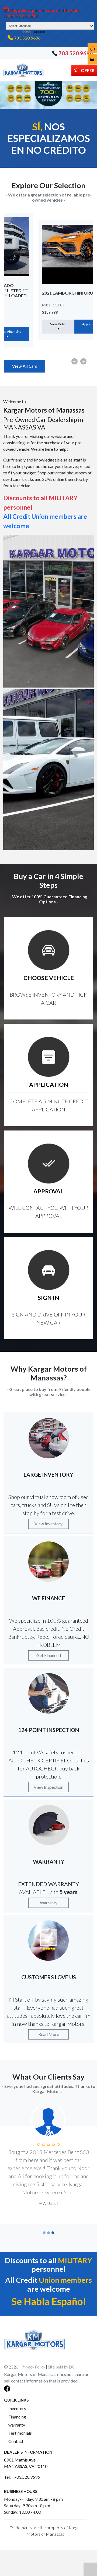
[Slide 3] (53, 2233)
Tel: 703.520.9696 (22, 2477)
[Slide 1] (44, 2233)
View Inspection (48, 1787)
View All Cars (25, 366)
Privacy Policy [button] (33, 2367)
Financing (17, 2417)
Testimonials (20, 2433)
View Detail (27, 324)
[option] (48, 280)
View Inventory (48, 1524)
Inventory (17, 2408)
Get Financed (49, 1655)
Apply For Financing (65, 324)
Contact (16, 2441)
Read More (49, 2034)
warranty (17, 2425)
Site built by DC (61, 2367)
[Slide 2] (48, 2233)
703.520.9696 (27, 38)
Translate (39, 32)
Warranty (49, 1903)
